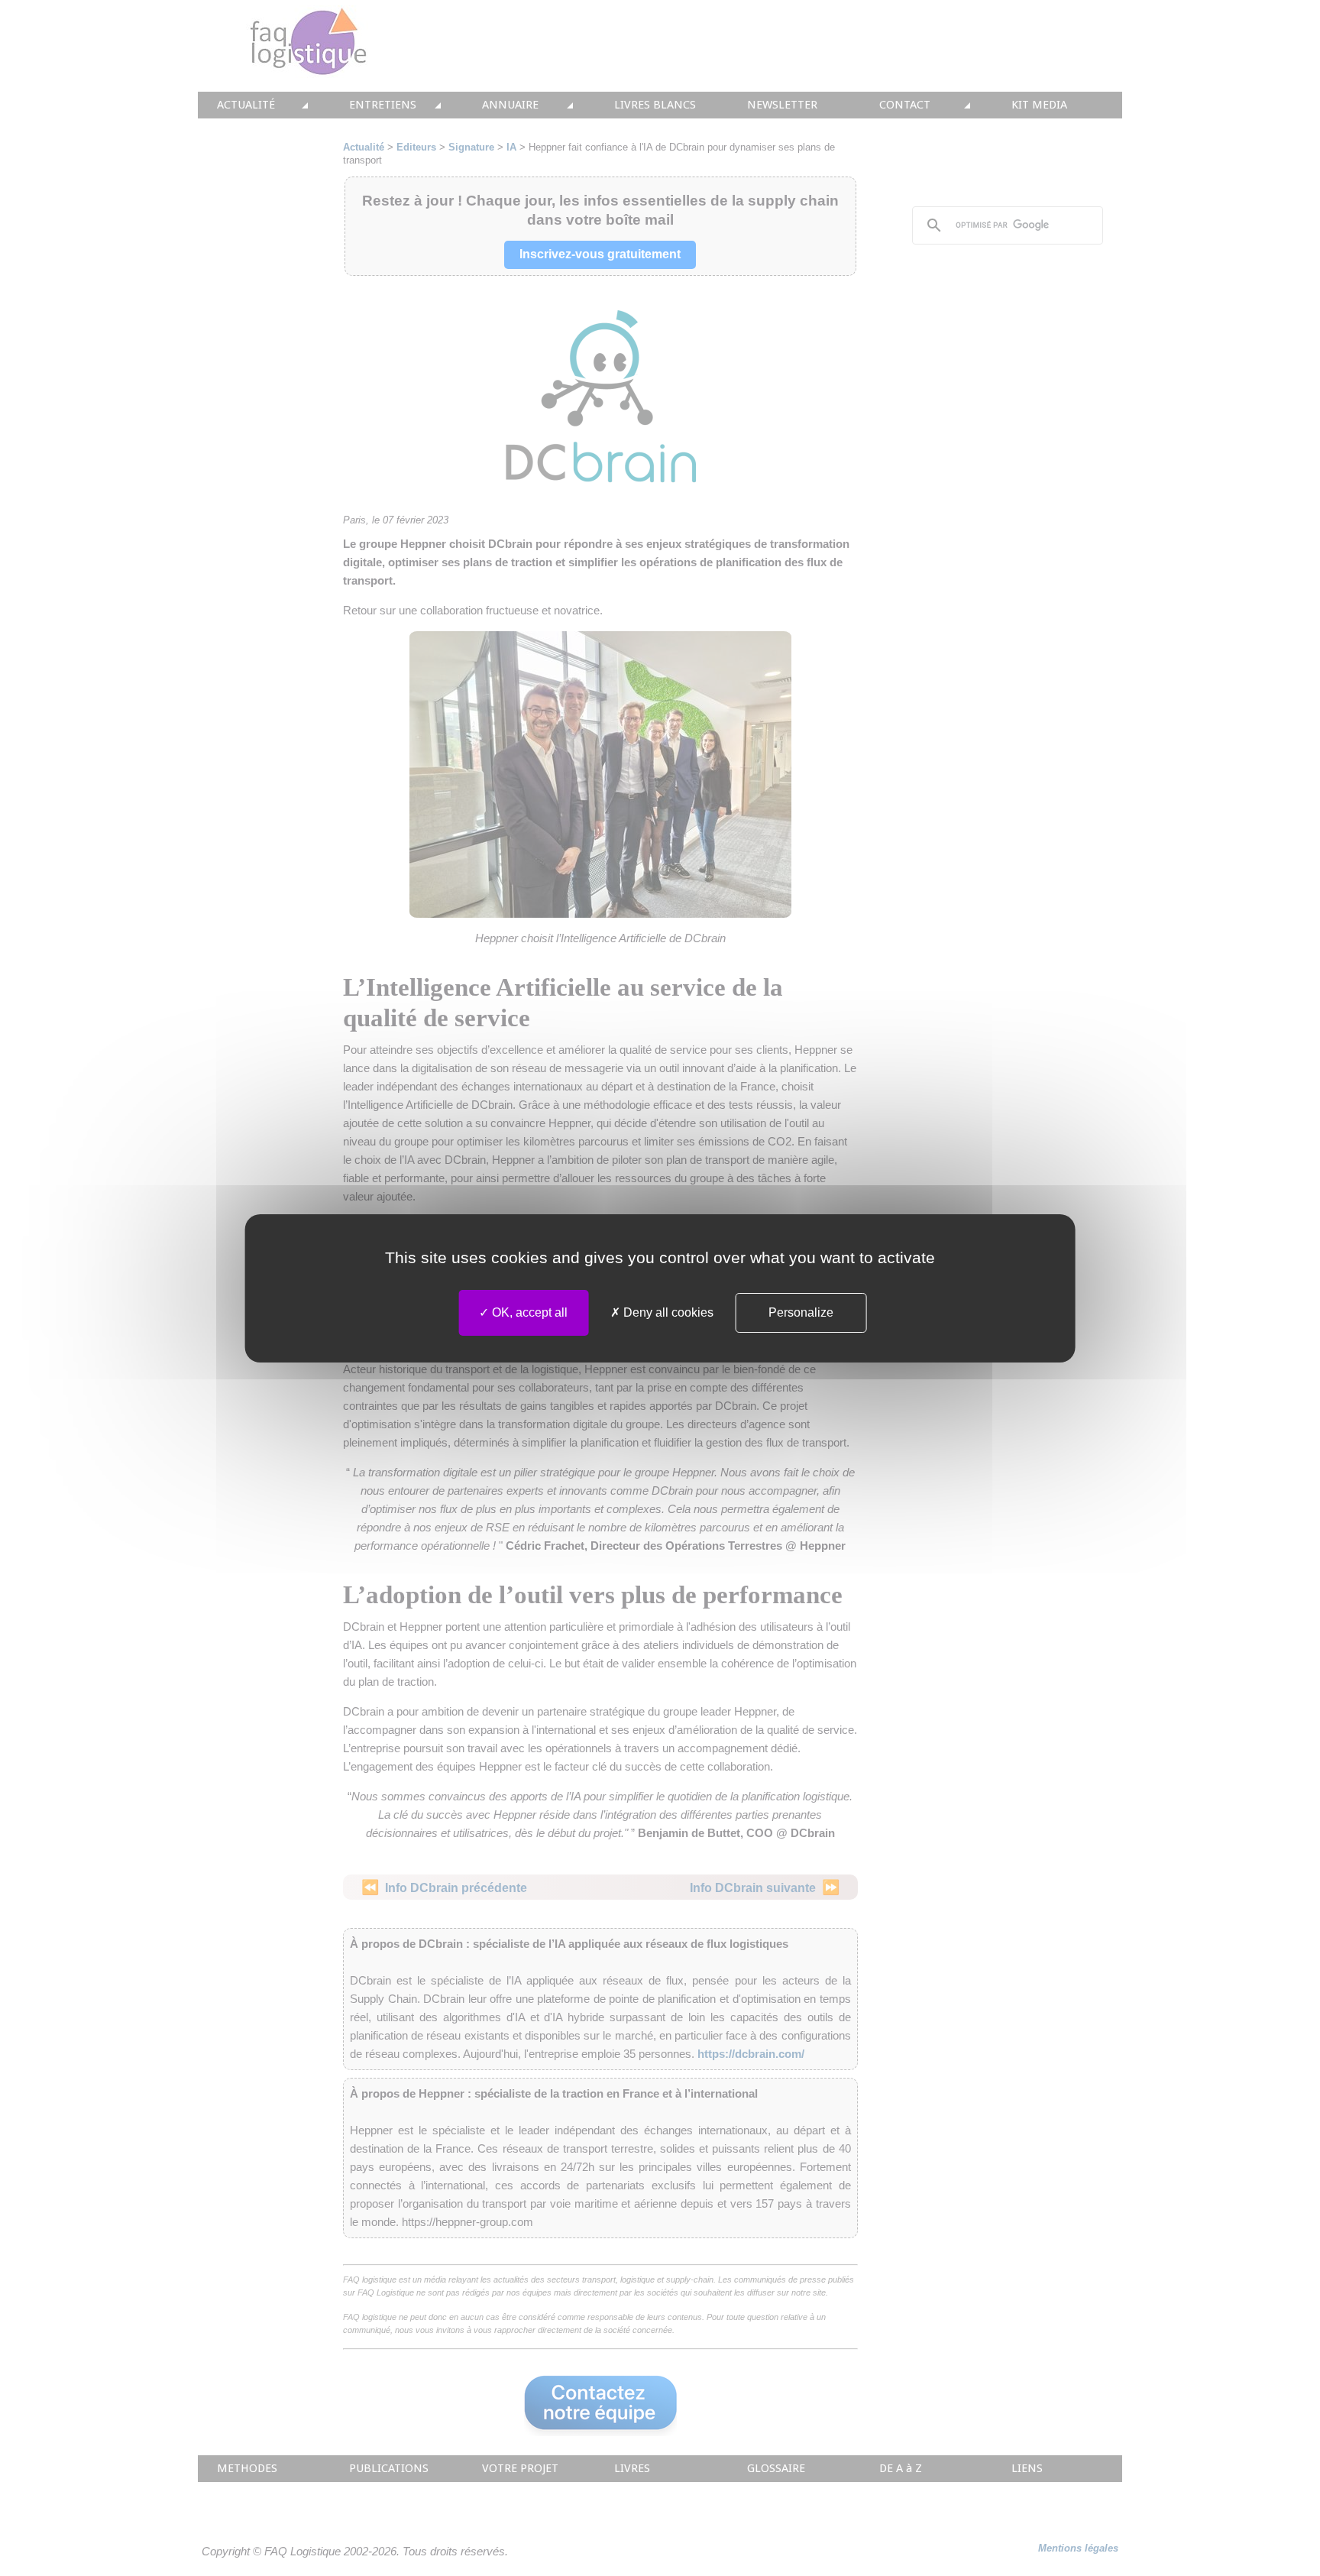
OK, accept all (528, 1312)
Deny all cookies (667, 1312)
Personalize (801, 1312)
